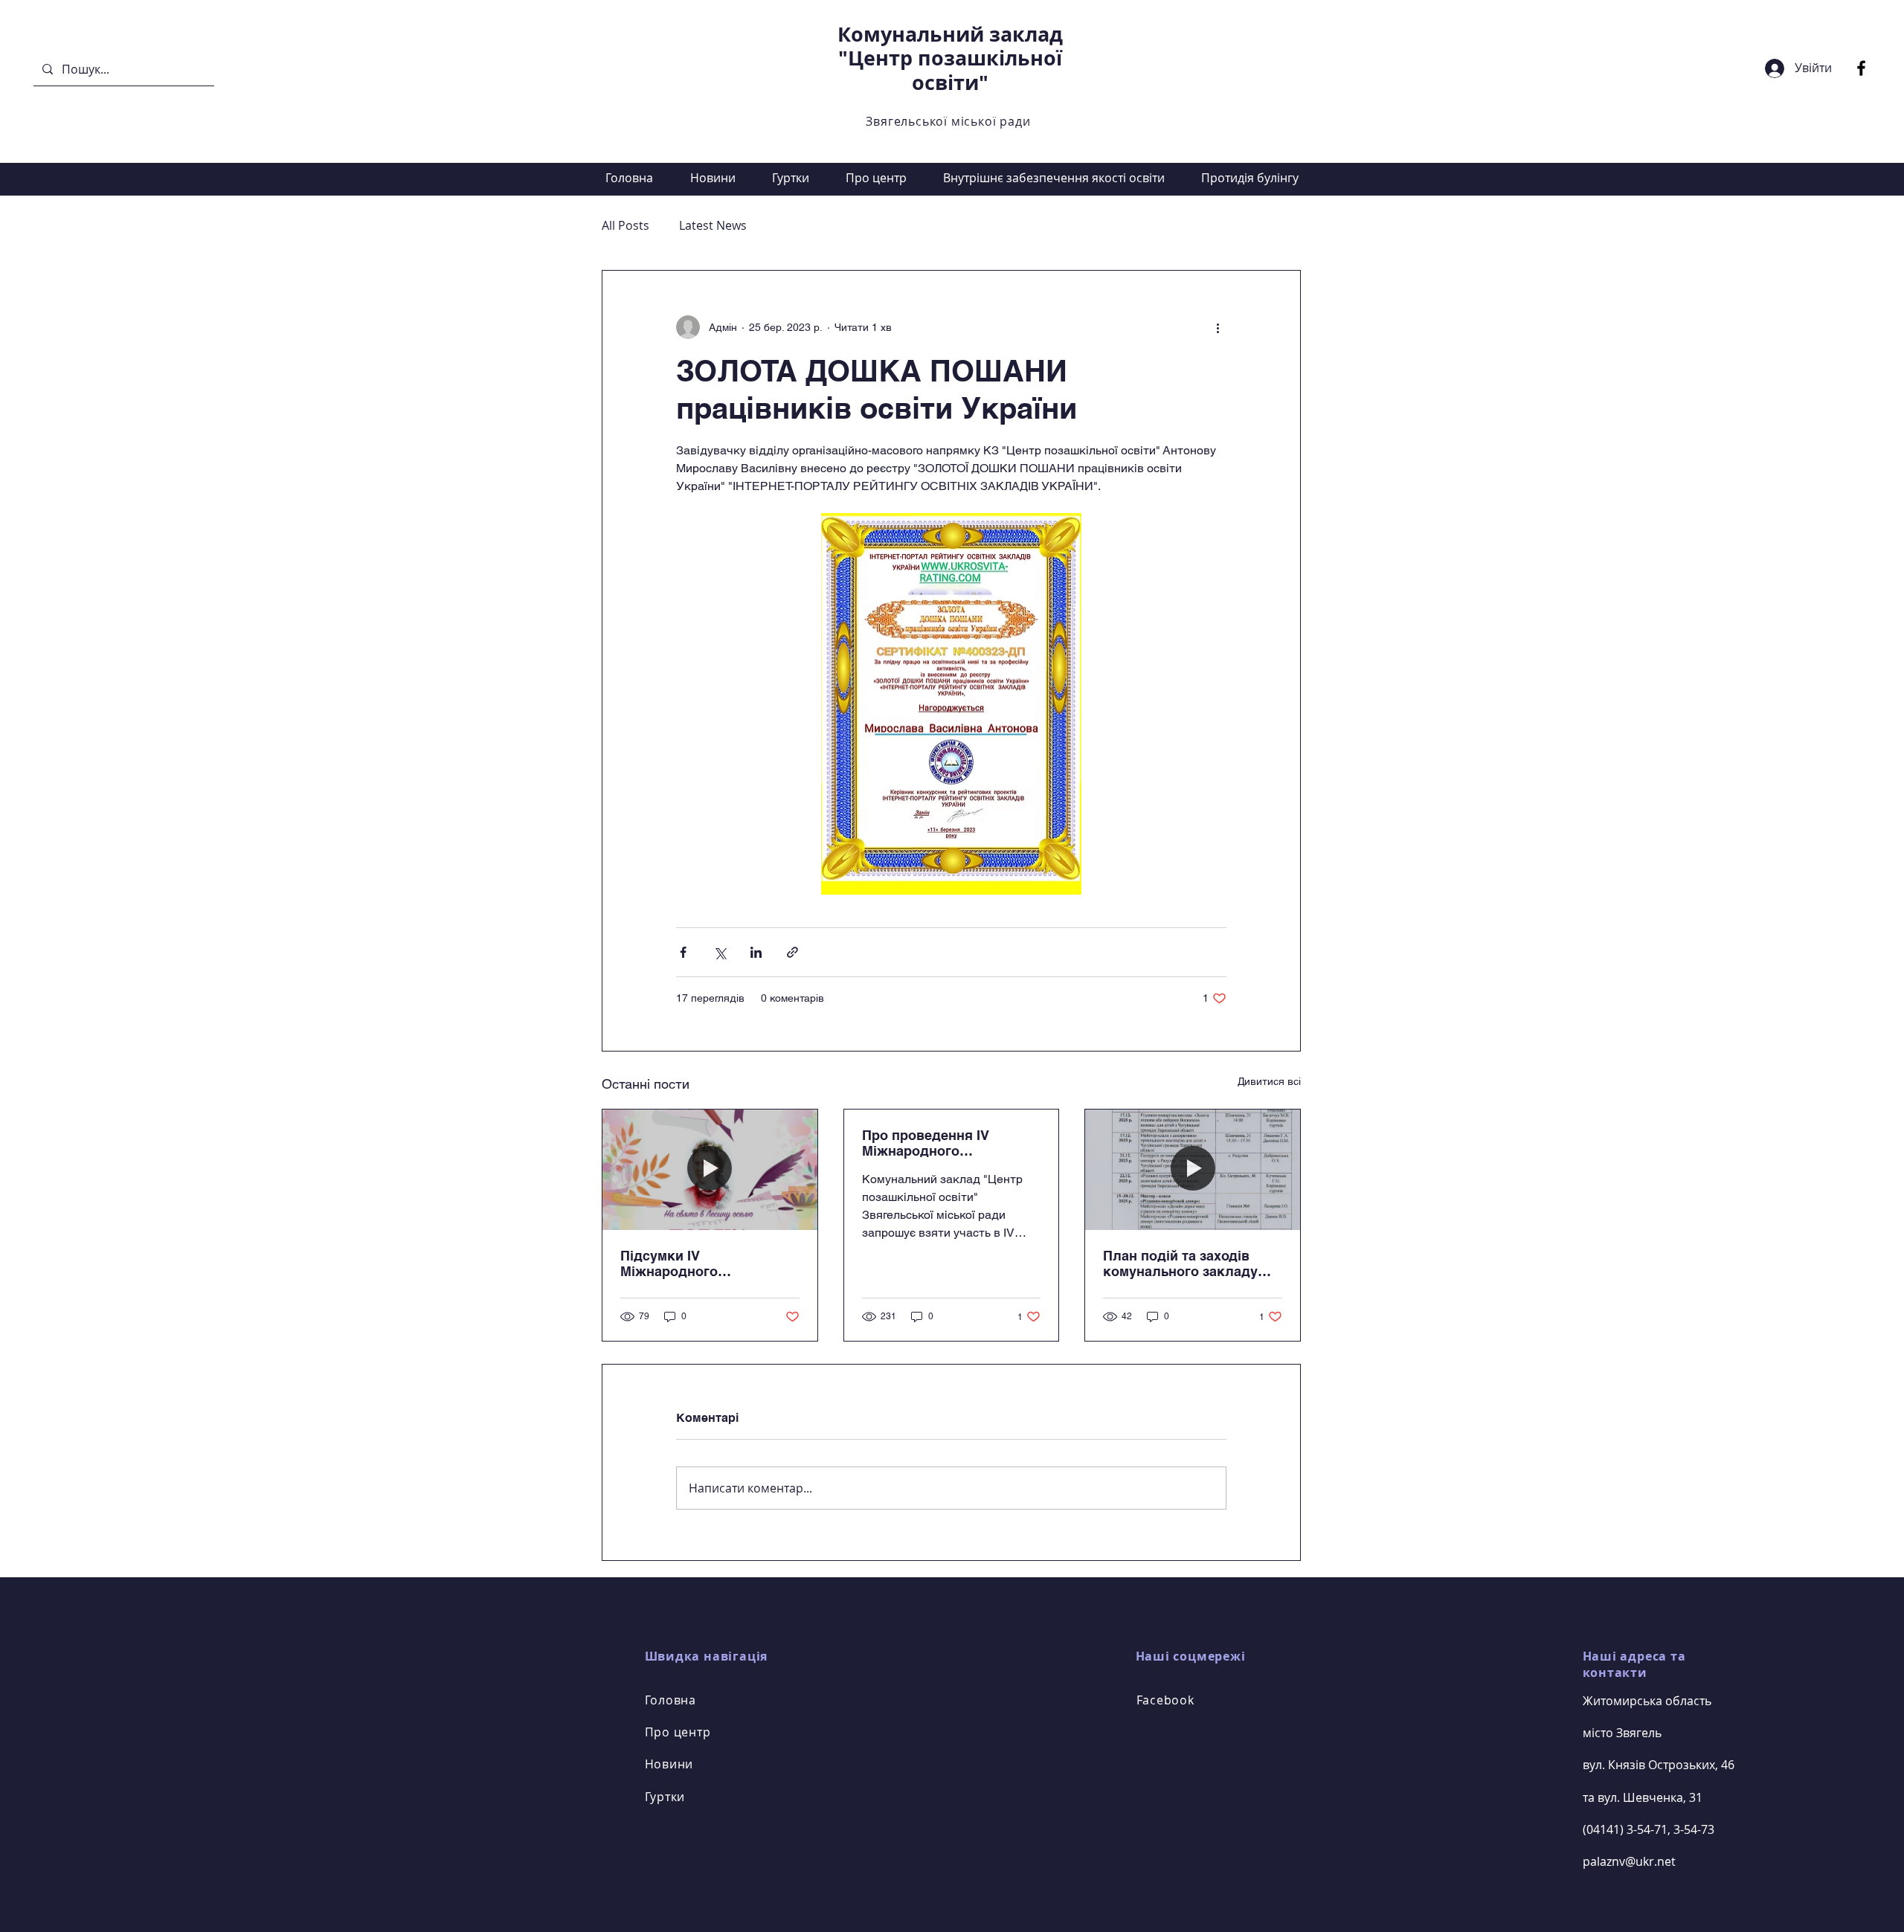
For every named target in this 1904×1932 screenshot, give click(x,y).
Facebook (1165, 1700)
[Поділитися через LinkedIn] (756, 952)
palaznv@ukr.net (1629, 1861)
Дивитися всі (1269, 1081)
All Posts (625, 225)
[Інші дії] (1218, 327)
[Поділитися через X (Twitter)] (720, 952)
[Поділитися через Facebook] (683, 952)
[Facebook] (1861, 68)
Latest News (713, 225)
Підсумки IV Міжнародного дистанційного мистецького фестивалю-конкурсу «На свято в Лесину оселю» (705, 1263)
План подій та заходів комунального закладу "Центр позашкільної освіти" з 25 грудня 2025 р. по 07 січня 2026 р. (1191, 1263)
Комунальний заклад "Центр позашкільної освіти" (950, 58)
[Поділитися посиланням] (792, 952)
